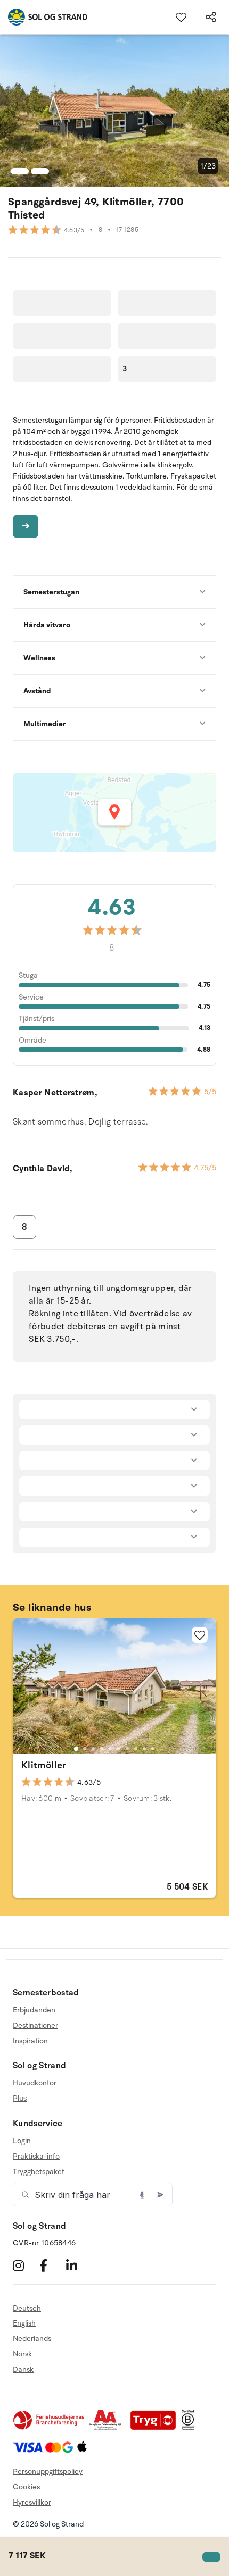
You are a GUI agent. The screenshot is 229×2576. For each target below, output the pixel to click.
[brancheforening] (50, 2428)
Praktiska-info (36, 2156)
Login (22, 2141)
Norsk (22, 2354)
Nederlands (32, 2339)
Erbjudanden (34, 2010)
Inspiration (30, 2041)
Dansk (23, 2369)
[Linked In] (78, 2266)
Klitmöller (44, 1765)
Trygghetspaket (39, 2172)
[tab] (76, 1749)
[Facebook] (51, 2266)
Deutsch (27, 2309)
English (24, 2323)
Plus (20, 2098)
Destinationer (35, 2025)
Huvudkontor (35, 2083)
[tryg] (156, 2428)
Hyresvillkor (32, 2502)
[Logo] (44, 17)
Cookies (26, 2487)
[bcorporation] (190, 2428)
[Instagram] (25, 2266)
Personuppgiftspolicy (48, 2472)
